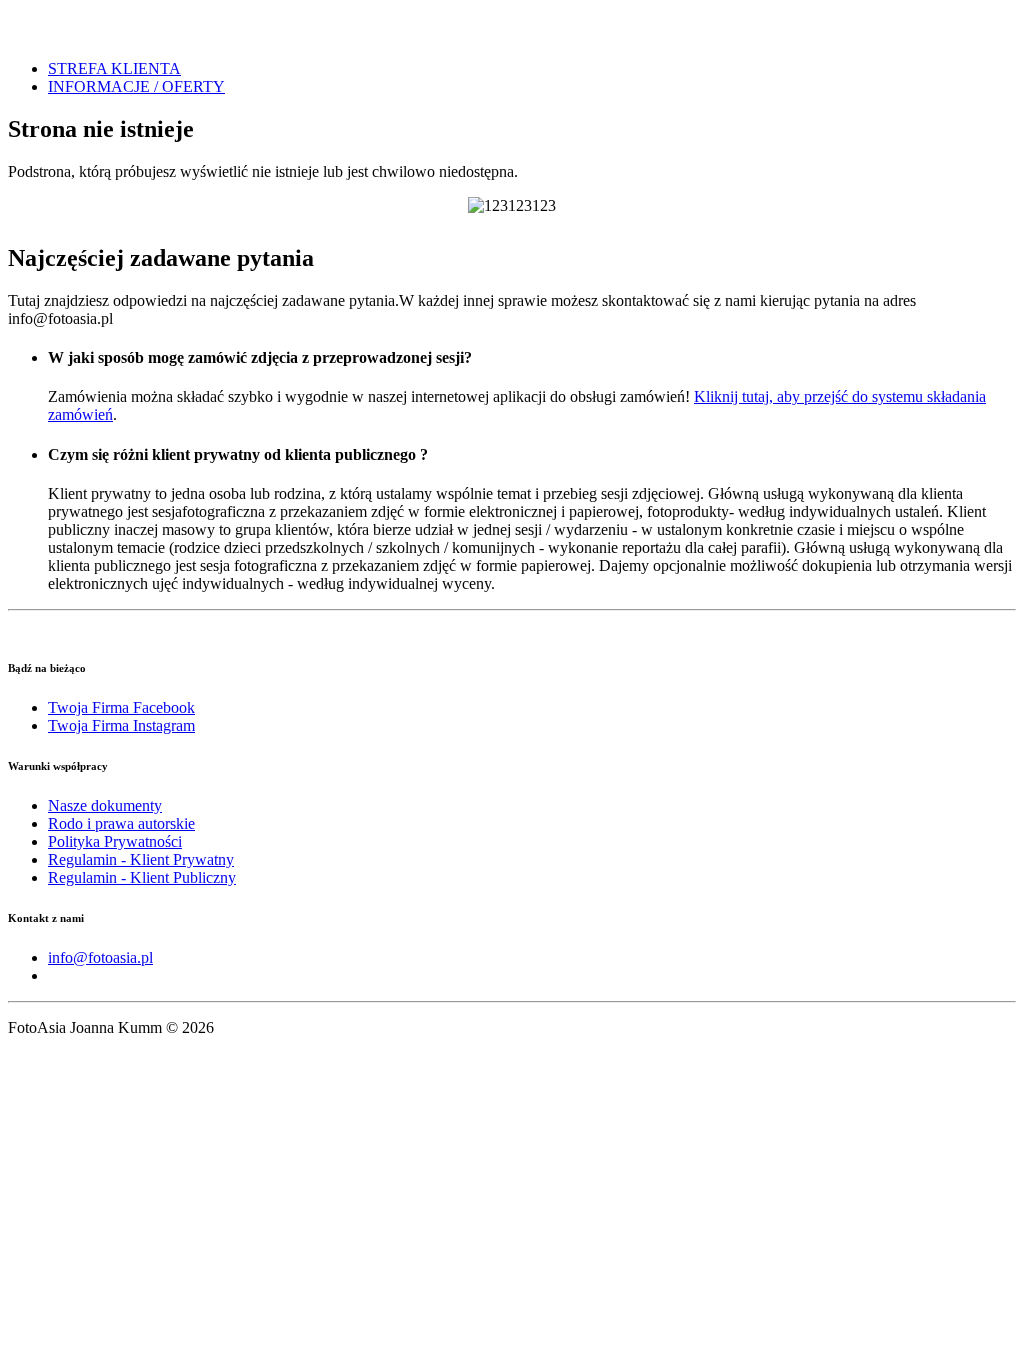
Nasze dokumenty (105, 805)
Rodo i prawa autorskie (121, 823)
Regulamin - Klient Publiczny (142, 877)
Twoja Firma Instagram (121, 725)
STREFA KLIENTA (114, 68)
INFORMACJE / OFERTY (136, 86)
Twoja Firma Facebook (121, 707)
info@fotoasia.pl (100, 957)
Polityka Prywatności (115, 841)
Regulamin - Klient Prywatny (141, 859)
